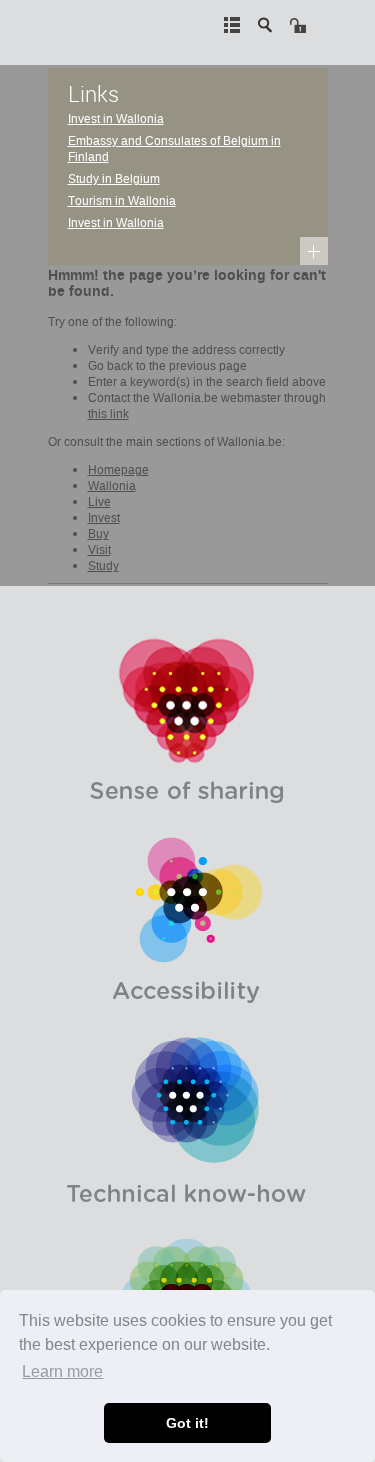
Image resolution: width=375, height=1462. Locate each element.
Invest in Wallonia (116, 119)
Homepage (118, 470)
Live (99, 502)
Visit (99, 550)
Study (103, 566)
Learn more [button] (62, 1371)
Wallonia (112, 486)
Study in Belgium (114, 179)
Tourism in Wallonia (122, 201)
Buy (98, 534)
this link (108, 414)
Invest (104, 518)
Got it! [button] (187, 1423)
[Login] (298, 25)
